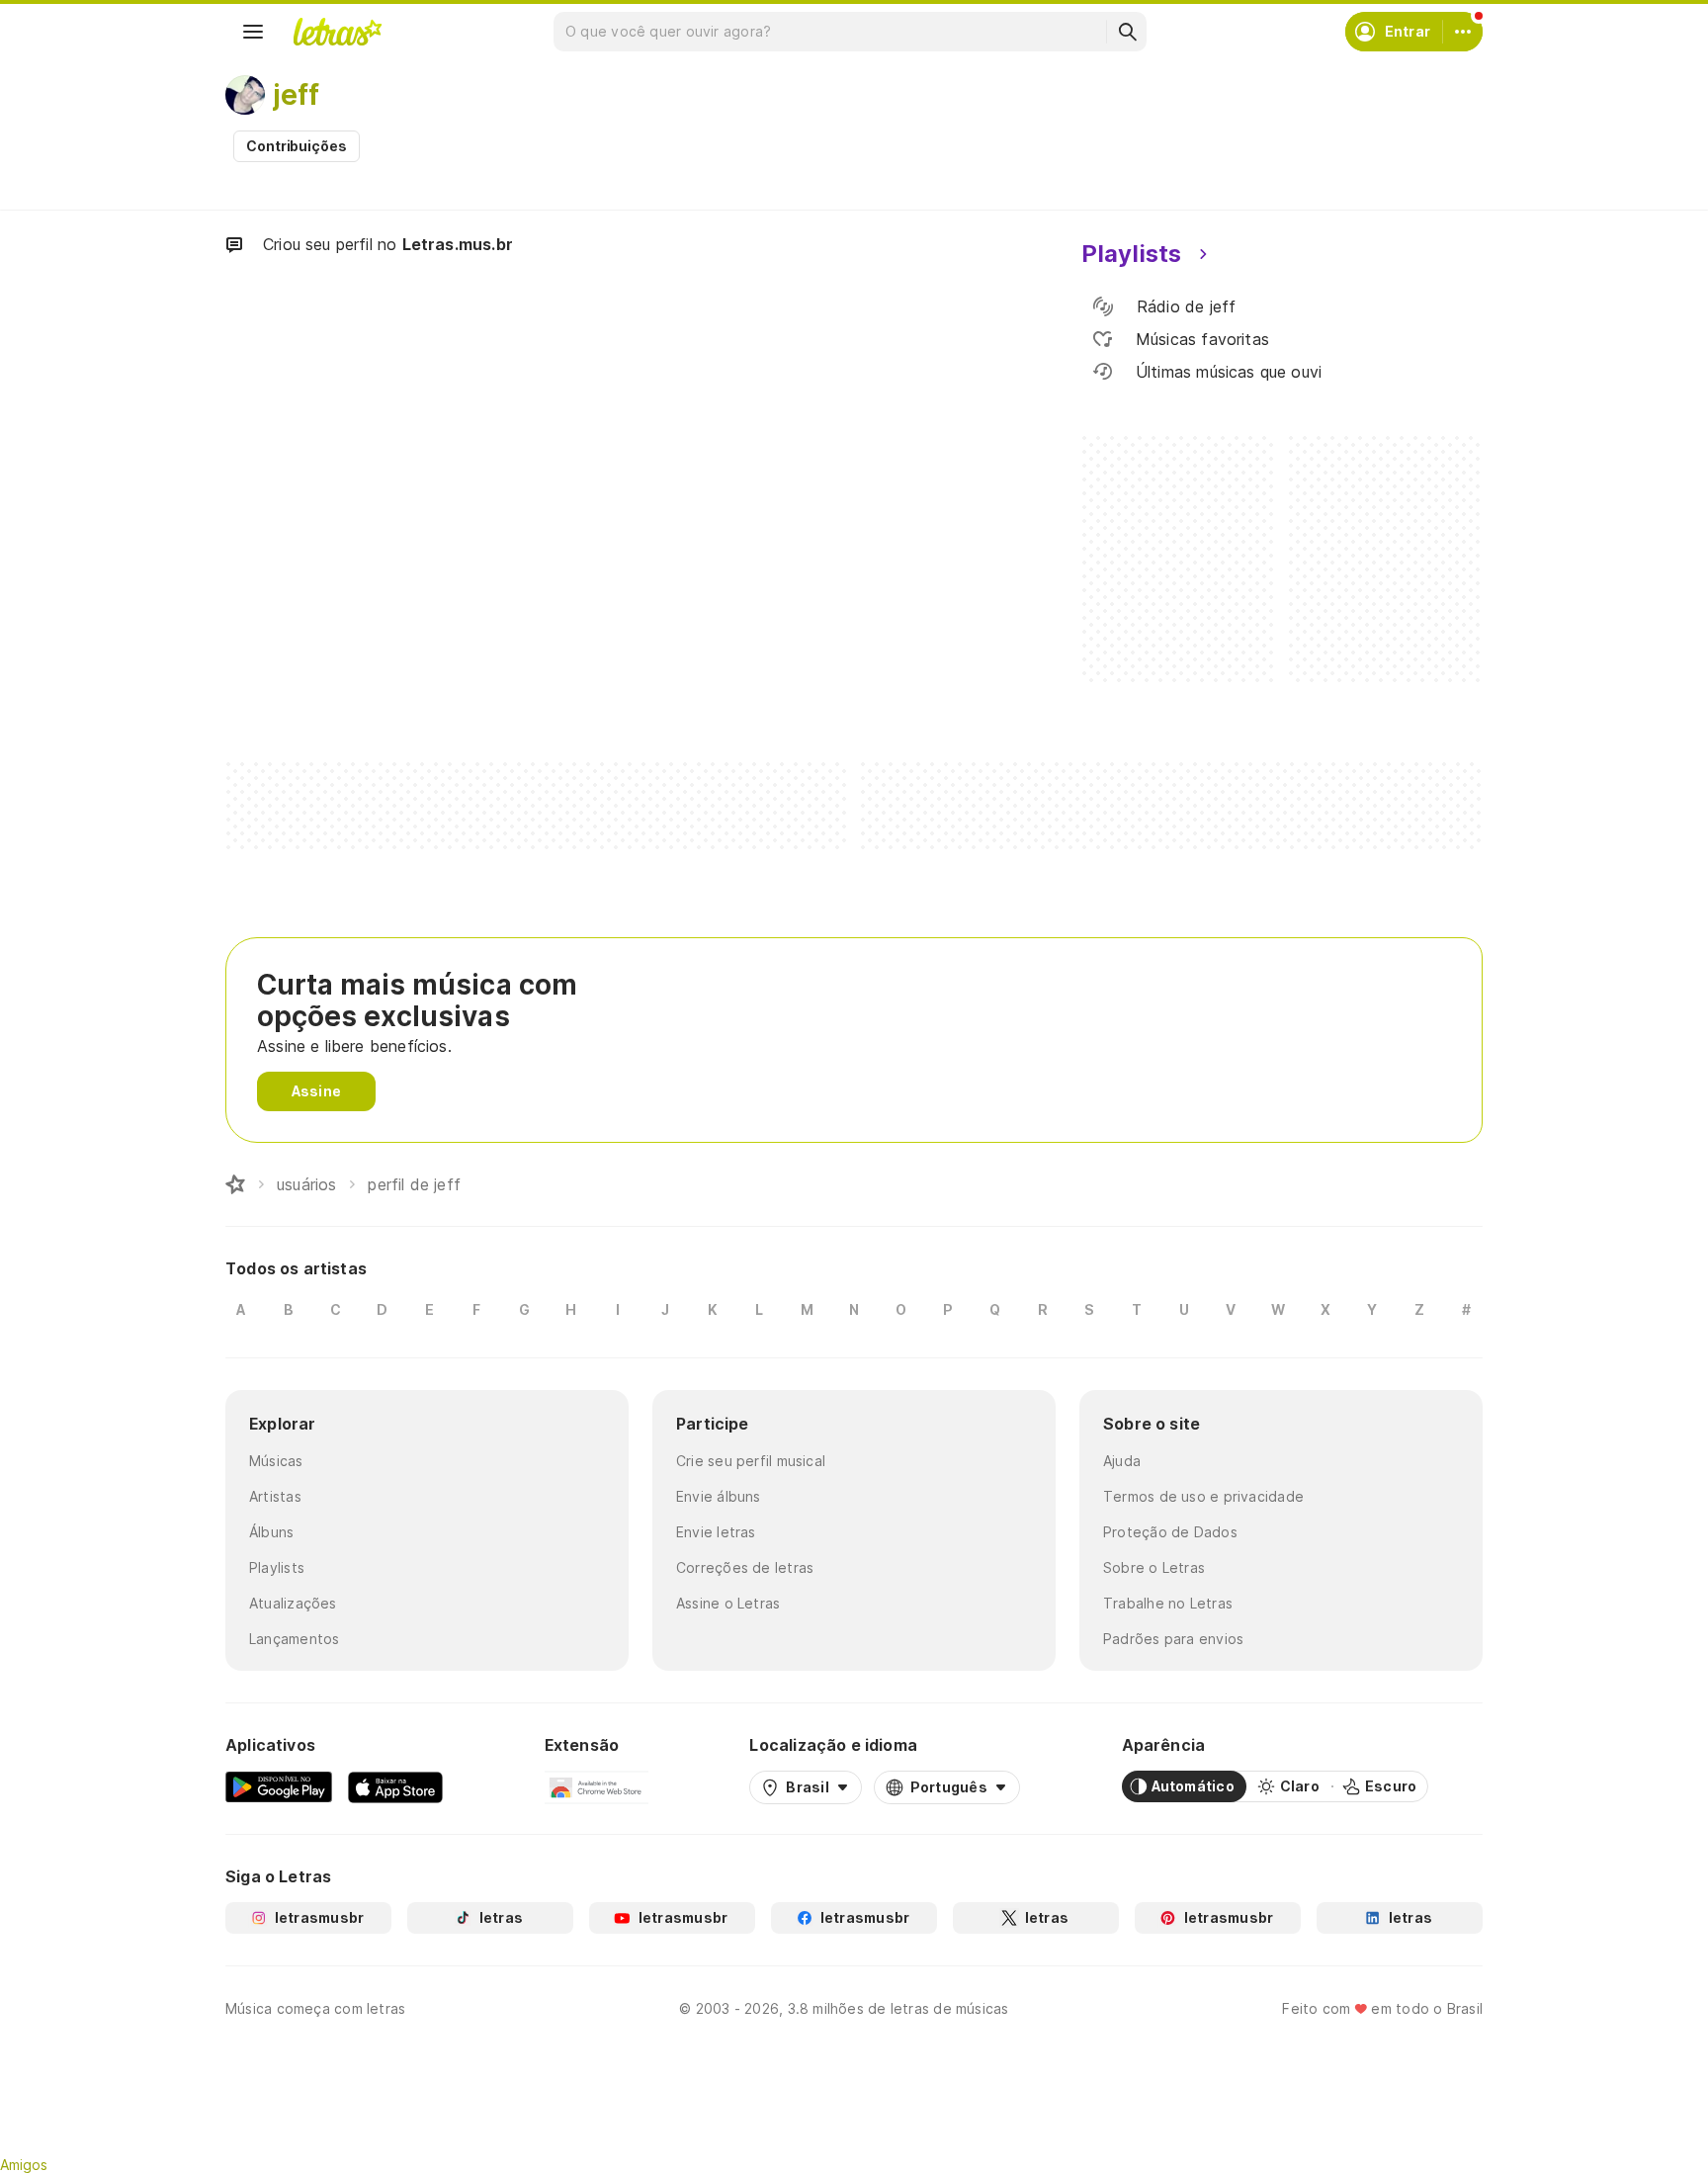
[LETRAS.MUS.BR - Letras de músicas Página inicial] (337, 32)
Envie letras (716, 1532)
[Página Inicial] (235, 1184)
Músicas (276, 1461)
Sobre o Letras (1154, 1567)
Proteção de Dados (1170, 1532)
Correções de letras (745, 1567)
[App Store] (395, 1786)
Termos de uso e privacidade (1203, 1496)
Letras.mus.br (458, 244)
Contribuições (297, 146)
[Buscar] (1127, 32)
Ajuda (1122, 1461)
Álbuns (271, 1532)
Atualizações (293, 1603)
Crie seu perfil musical (751, 1461)
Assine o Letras (728, 1603)
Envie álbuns (719, 1496)
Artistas (275, 1496)
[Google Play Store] (279, 1786)
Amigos (24, 2165)
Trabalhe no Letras (1168, 1603)
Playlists (277, 1567)
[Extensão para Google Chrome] (597, 1786)
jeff (296, 95)
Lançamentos (294, 1639)
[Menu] (253, 32)
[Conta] (1463, 32)
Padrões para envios (1173, 1639)
